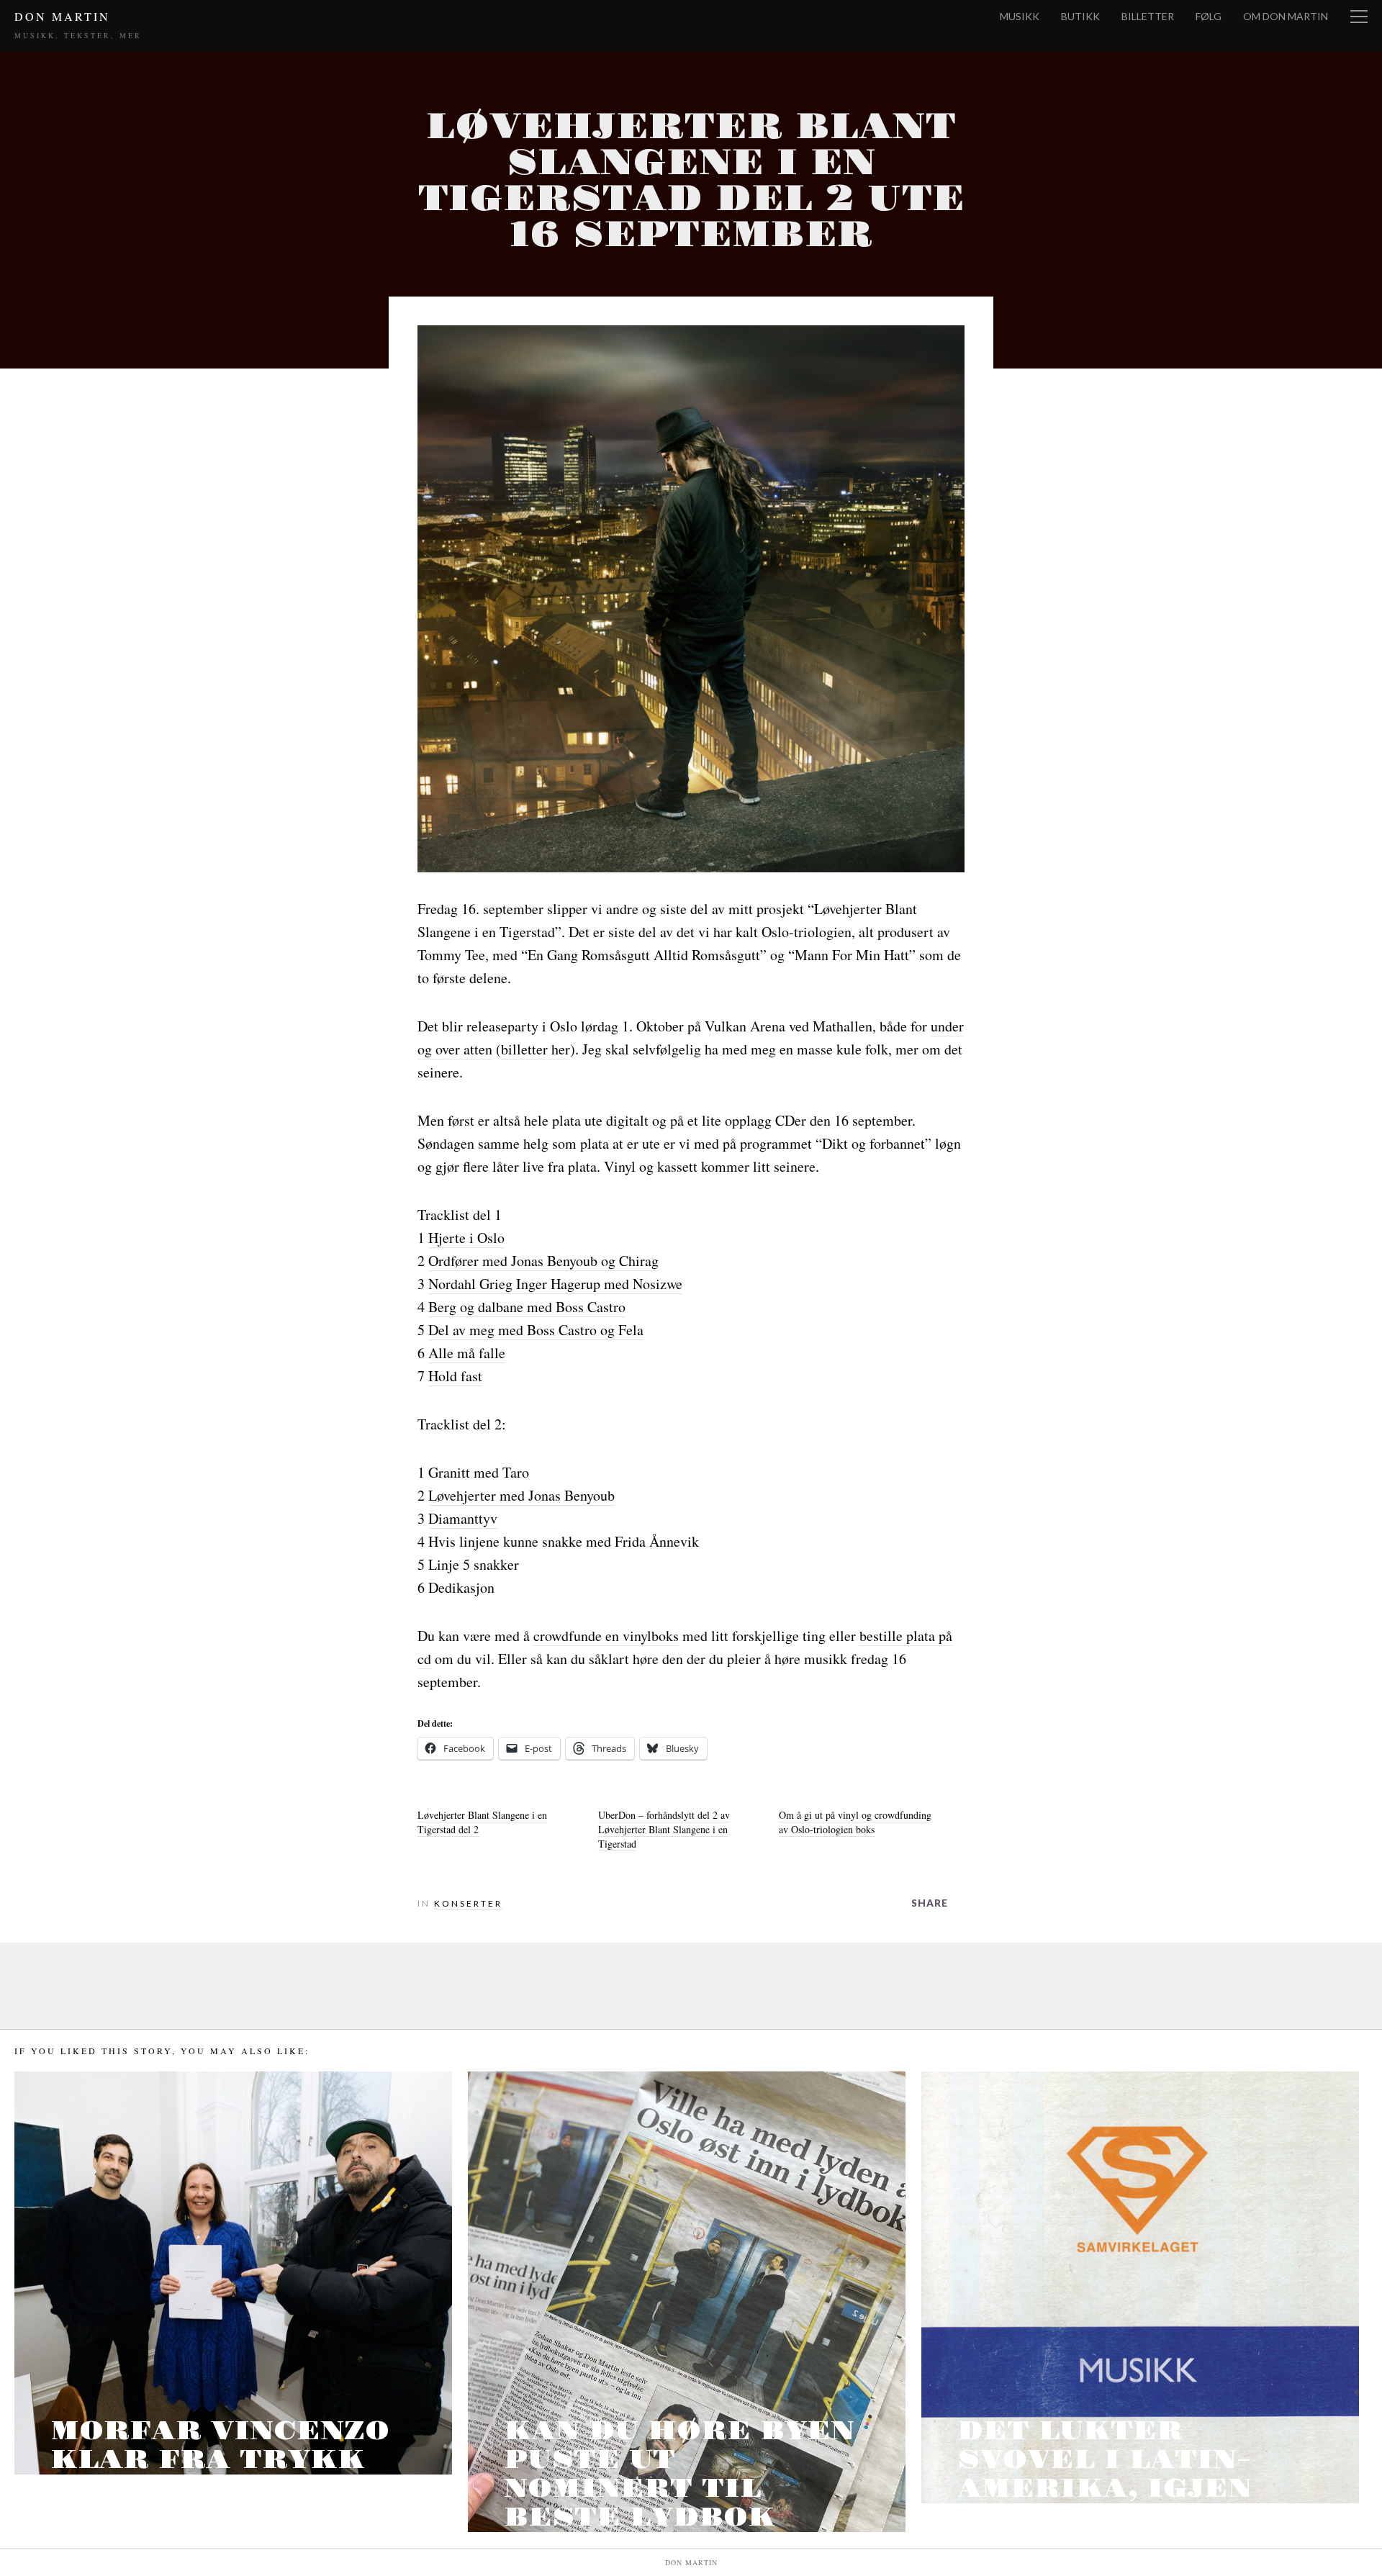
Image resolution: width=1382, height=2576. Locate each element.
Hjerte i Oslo (466, 1238)
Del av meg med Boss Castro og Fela (536, 1330)
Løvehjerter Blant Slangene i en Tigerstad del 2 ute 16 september (691, 181)
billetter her (536, 1049)
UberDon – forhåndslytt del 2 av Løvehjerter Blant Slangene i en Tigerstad (664, 1829)
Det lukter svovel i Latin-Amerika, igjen (1105, 2460)
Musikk (1020, 16)
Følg (1209, 16)
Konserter (468, 1903)
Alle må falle (467, 1353)
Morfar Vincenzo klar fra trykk (220, 2446)
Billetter (1148, 16)
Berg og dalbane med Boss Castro (527, 1307)
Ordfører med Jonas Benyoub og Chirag (543, 1261)
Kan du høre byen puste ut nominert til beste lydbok (679, 2475)
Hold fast (455, 1376)
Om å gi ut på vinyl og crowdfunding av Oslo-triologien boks (855, 1822)
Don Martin (62, 16)
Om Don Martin (1286, 16)
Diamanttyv (463, 1518)
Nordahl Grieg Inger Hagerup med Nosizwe (555, 1284)
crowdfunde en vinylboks (606, 1636)
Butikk (1080, 16)
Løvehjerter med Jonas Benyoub (521, 1495)
